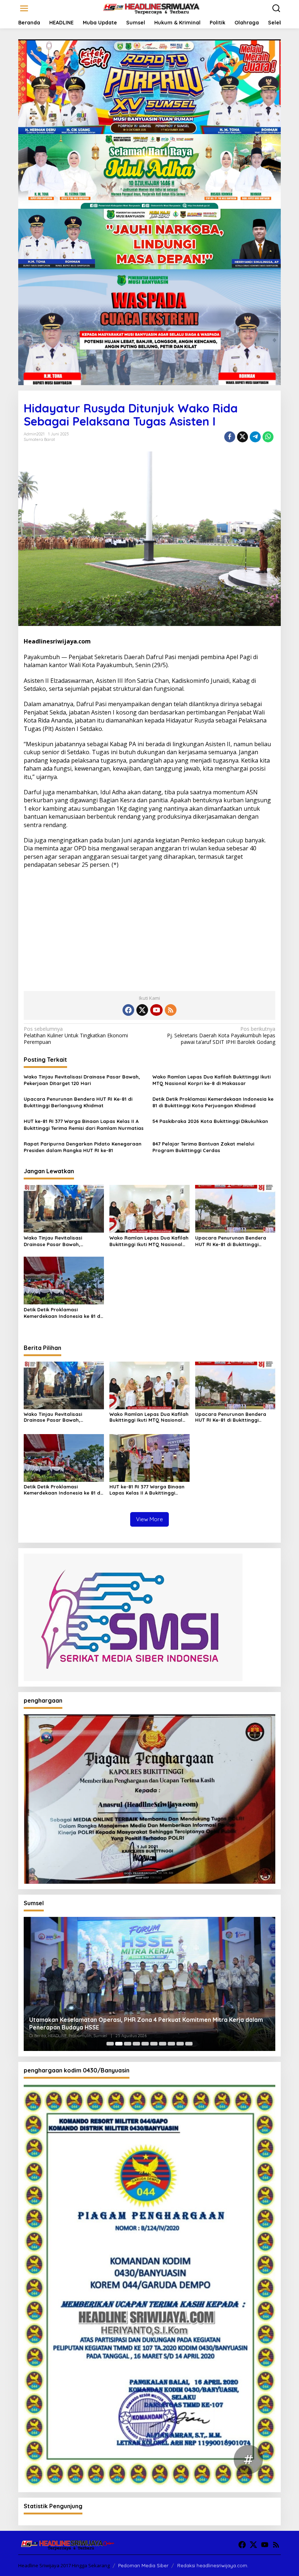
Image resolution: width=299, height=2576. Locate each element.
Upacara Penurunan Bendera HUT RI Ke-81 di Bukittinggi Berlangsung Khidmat (78, 1102)
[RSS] (171, 1010)
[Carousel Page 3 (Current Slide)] (128, 2044)
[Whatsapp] (268, 437)
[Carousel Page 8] (171, 2044)
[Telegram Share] (255, 437)
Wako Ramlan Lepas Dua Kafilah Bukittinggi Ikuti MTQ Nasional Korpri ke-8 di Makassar (211, 1080)
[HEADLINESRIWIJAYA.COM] (151, 8)
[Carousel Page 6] (154, 2044)
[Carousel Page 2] (119, 2044)
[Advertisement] (149, 927)
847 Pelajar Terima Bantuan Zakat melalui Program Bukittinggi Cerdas (203, 1147)
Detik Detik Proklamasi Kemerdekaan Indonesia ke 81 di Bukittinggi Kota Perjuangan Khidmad (213, 1102)
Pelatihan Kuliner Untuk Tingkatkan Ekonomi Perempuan (76, 1036)
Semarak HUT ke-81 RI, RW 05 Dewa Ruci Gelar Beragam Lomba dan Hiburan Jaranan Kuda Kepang (138, 2023)
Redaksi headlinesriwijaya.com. (213, 2565)
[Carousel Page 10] (189, 2044)
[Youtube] (156, 1010)
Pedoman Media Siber (143, 2565)
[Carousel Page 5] (145, 2044)
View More (149, 1519)
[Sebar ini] (230, 437)
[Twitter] (142, 1010)
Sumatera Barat (39, 439)
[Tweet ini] (242, 437)
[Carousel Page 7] (163, 2044)
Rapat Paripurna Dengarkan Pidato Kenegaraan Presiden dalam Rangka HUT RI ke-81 (83, 1147)
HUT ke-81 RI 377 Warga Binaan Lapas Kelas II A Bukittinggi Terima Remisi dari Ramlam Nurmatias (84, 1124)
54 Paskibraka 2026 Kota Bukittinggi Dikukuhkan (210, 1121)
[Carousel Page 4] (136, 2044)
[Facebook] (128, 1010)
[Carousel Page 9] (180, 2044)
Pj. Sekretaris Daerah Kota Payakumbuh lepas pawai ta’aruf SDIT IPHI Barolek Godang (221, 1036)
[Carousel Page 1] (110, 2044)
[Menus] (24, 8)
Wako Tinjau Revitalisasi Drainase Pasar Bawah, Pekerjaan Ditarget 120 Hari (82, 1080)
